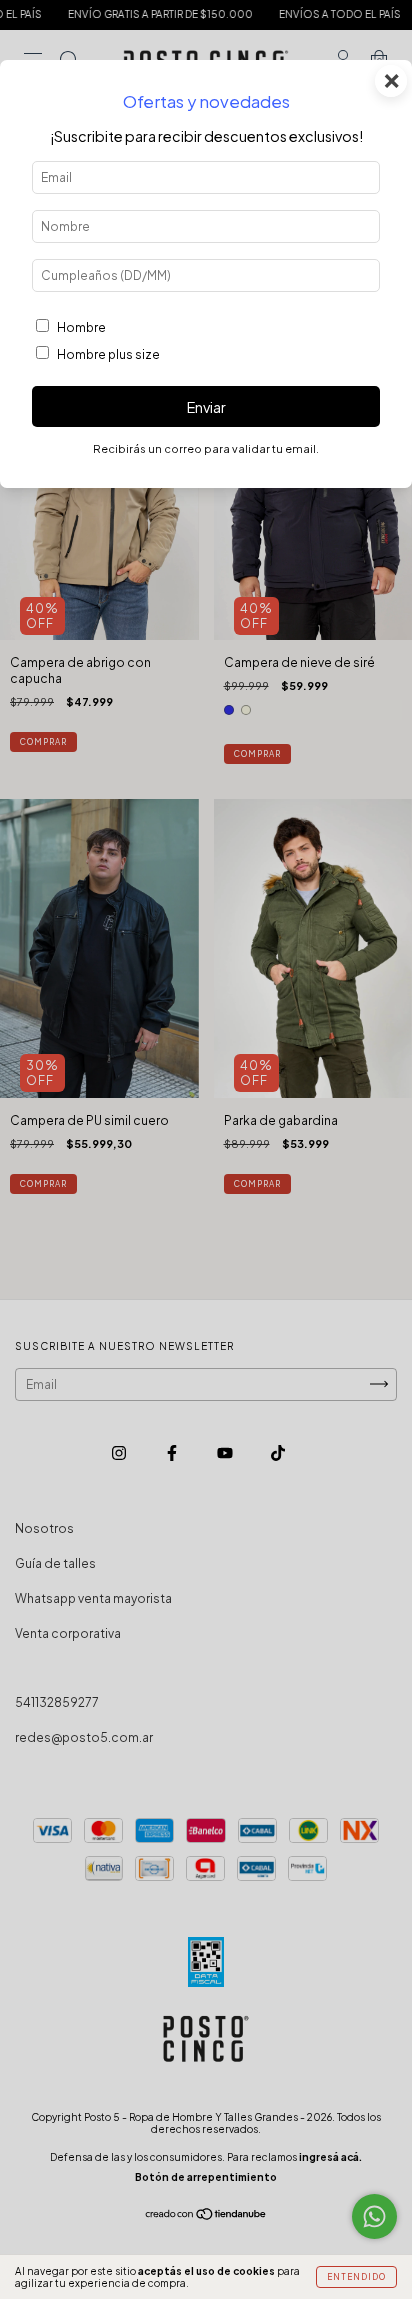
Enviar (206, 407)
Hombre (81, 327)
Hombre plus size (108, 354)
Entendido (356, 2277)
